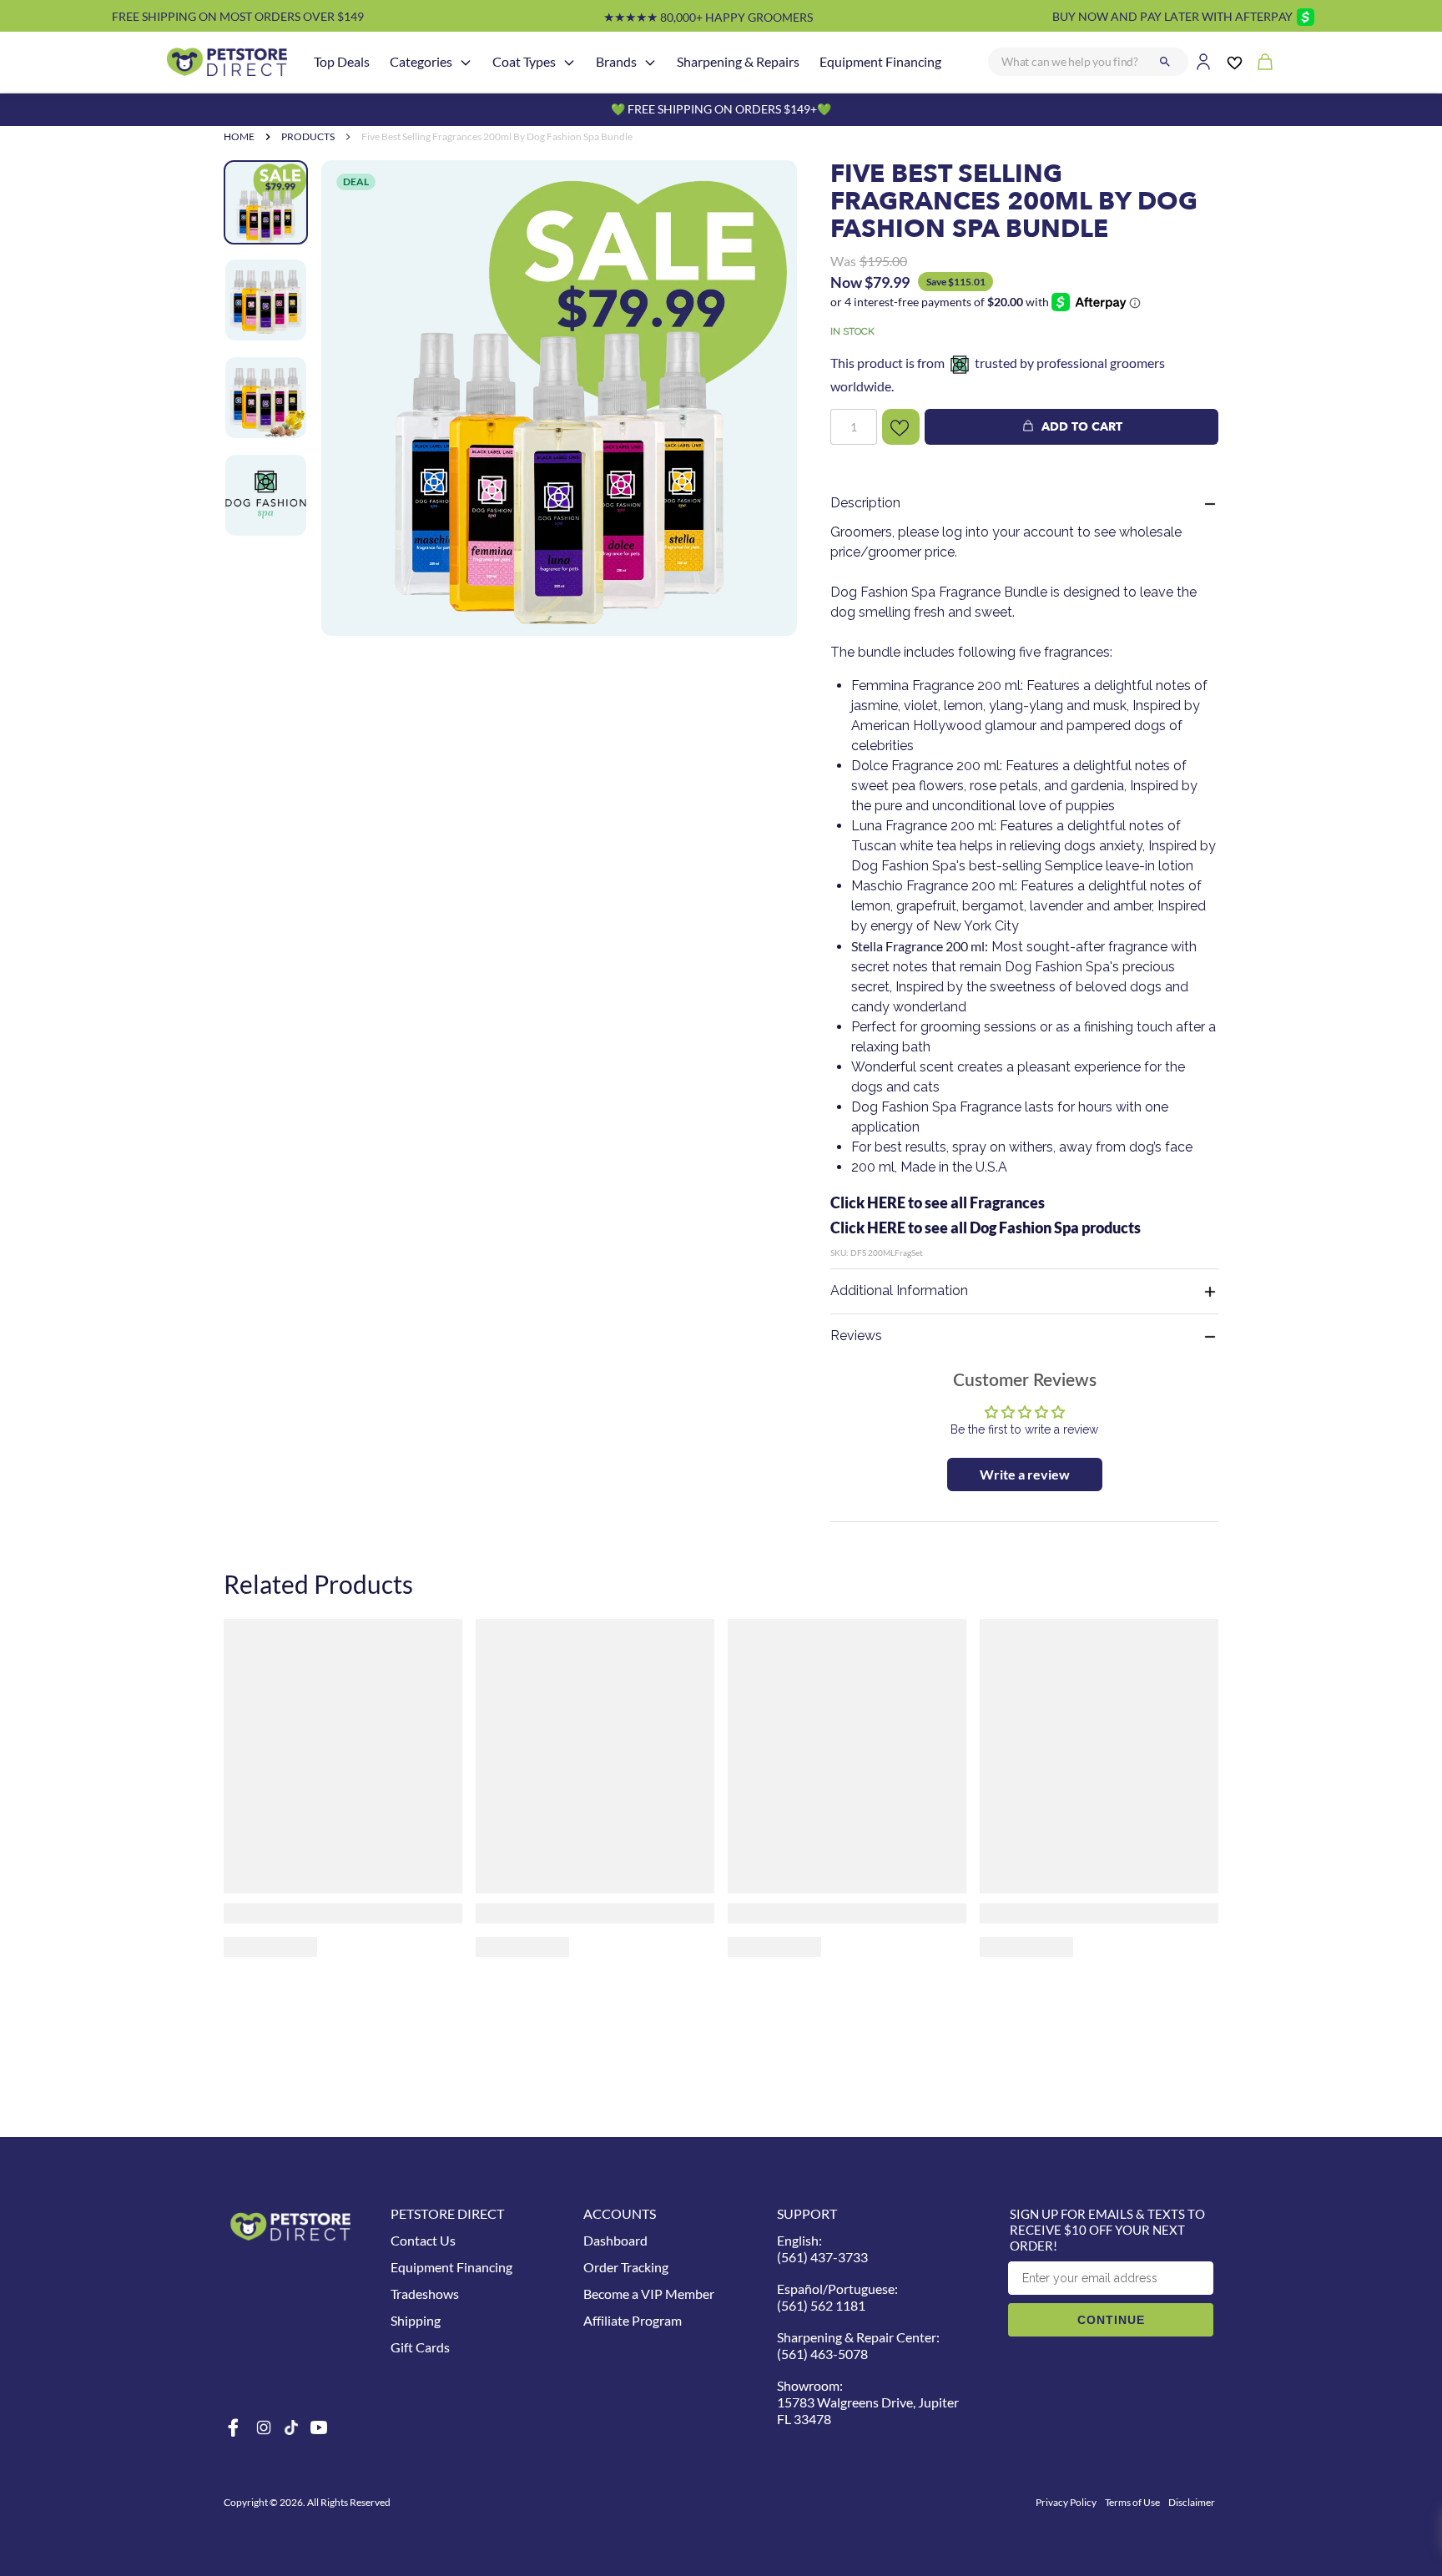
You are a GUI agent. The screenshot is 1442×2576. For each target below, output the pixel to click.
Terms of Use (1132, 2502)
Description (865, 503)
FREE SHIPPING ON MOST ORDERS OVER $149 (238, 16)
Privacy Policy (1066, 2502)
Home (239, 136)
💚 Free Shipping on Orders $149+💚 (721, 109)
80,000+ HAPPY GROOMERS (708, 17)
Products (308, 136)
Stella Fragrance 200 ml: (920, 946)
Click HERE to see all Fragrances (938, 1202)
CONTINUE (1111, 2320)
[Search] (1165, 62)
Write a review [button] (1025, 1474)
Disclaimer (1192, 2502)
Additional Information (899, 1291)
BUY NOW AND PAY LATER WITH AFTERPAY (1172, 16)
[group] (559, 398)
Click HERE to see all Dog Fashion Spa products (986, 1228)
